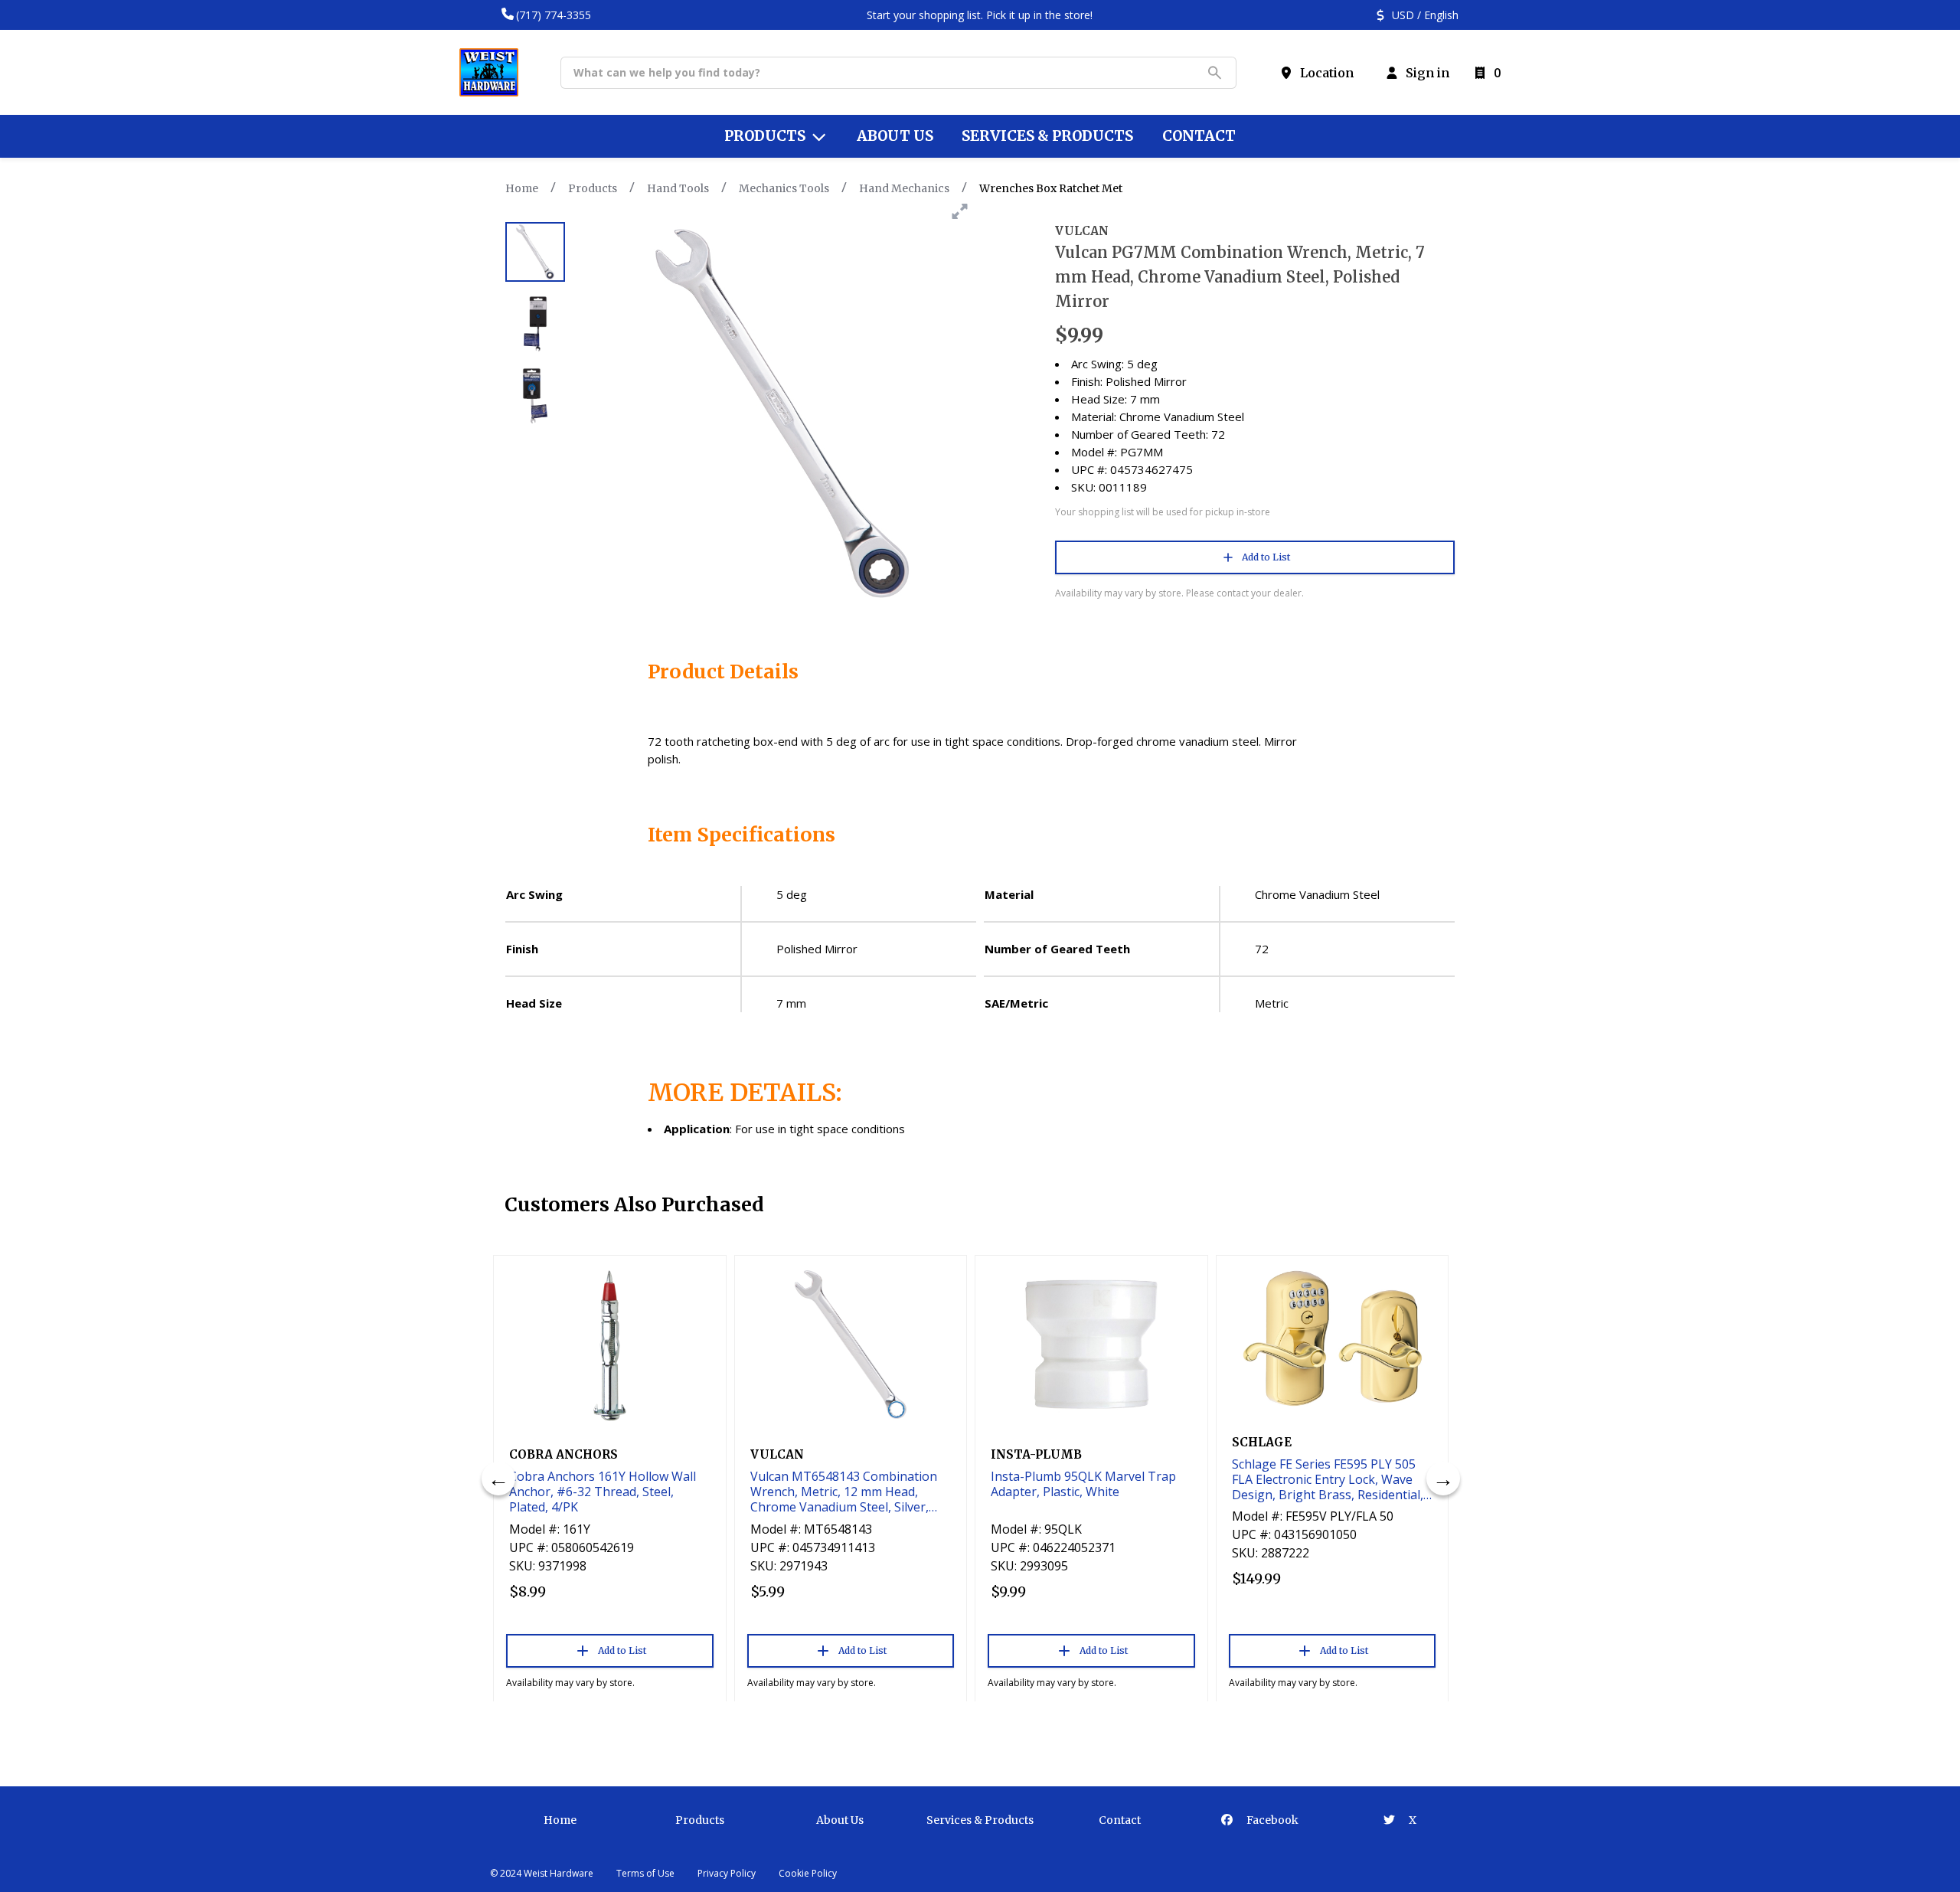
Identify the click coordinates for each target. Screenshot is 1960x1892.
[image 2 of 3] (535, 324)
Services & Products (980, 1820)
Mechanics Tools (784, 188)
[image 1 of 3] (535, 252)
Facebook (1271, 1820)
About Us (840, 1820)
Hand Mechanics (904, 188)
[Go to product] (610, 1345)
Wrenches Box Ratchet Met (1051, 188)
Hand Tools (678, 188)
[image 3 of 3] (535, 396)
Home (522, 188)
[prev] (498, 1479)
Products (593, 188)
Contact (1120, 1820)
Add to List (1266, 557)
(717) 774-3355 (554, 15)
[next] (1443, 1479)
